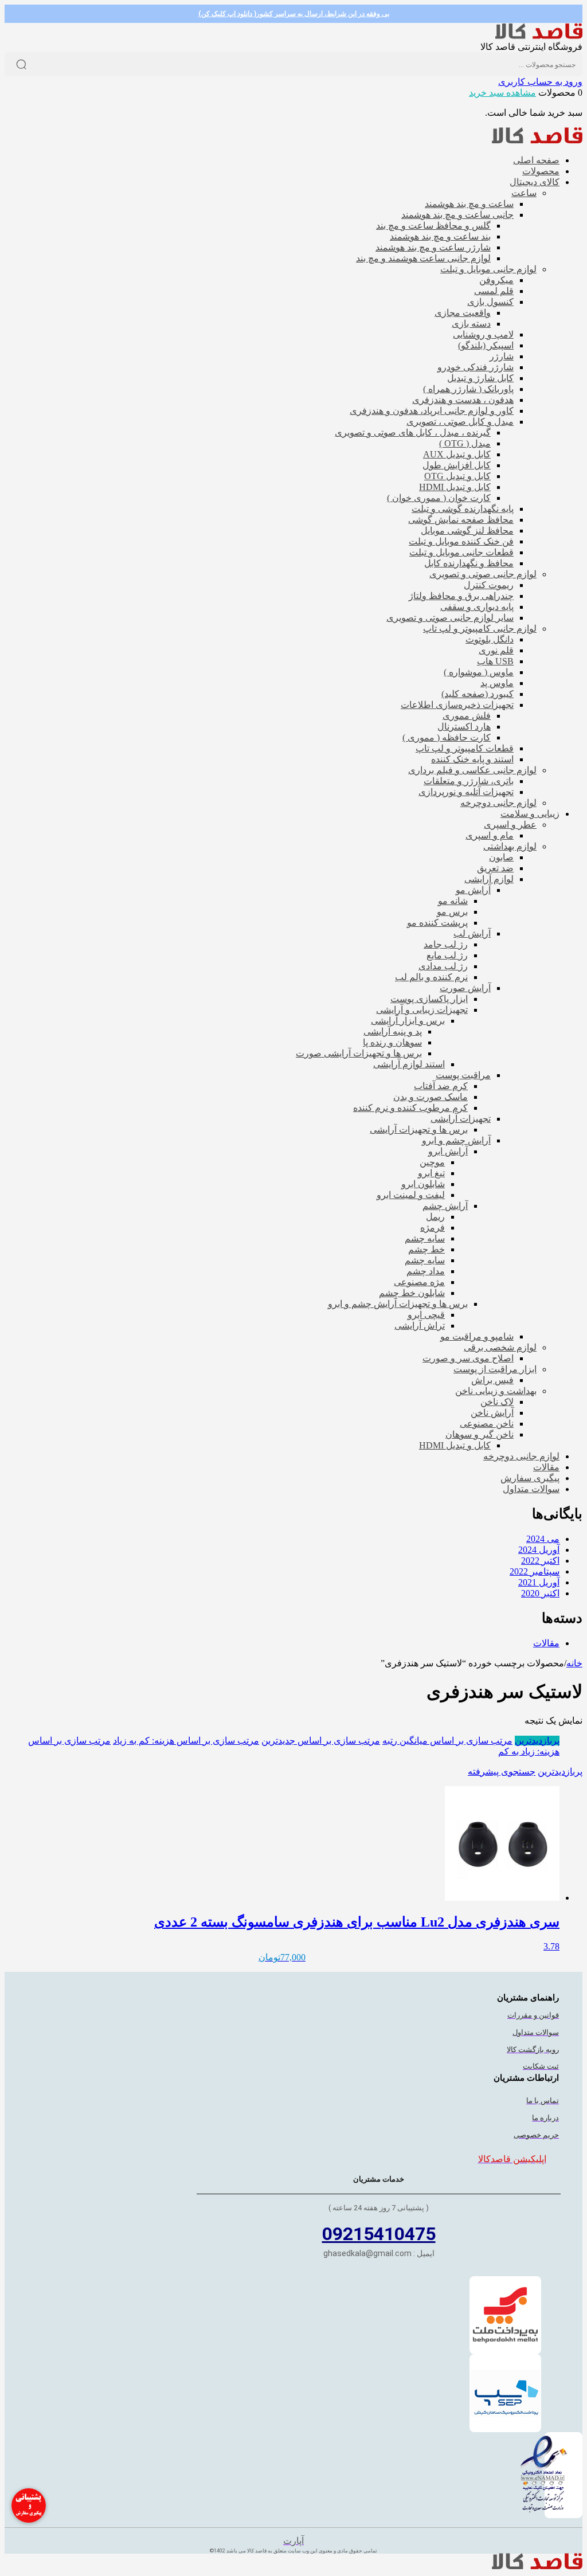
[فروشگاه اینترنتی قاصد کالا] (539, 36)
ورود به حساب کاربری (540, 82)
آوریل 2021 (539, 1582)
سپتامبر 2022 (535, 1571)
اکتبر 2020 (540, 1593)
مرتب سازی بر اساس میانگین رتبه (447, 1741)
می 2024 (543, 1539)
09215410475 (379, 2234)
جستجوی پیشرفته (502, 1772)
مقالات (546, 1643)
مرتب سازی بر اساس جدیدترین (321, 1741)
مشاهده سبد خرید (502, 93)
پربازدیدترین (537, 1741)
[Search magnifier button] (21, 64)
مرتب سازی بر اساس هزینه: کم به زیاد (186, 1741)
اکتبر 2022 (540, 1561)
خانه (574, 1663)
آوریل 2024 (539, 1550)
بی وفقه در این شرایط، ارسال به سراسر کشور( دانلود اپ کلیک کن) (294, 14)
